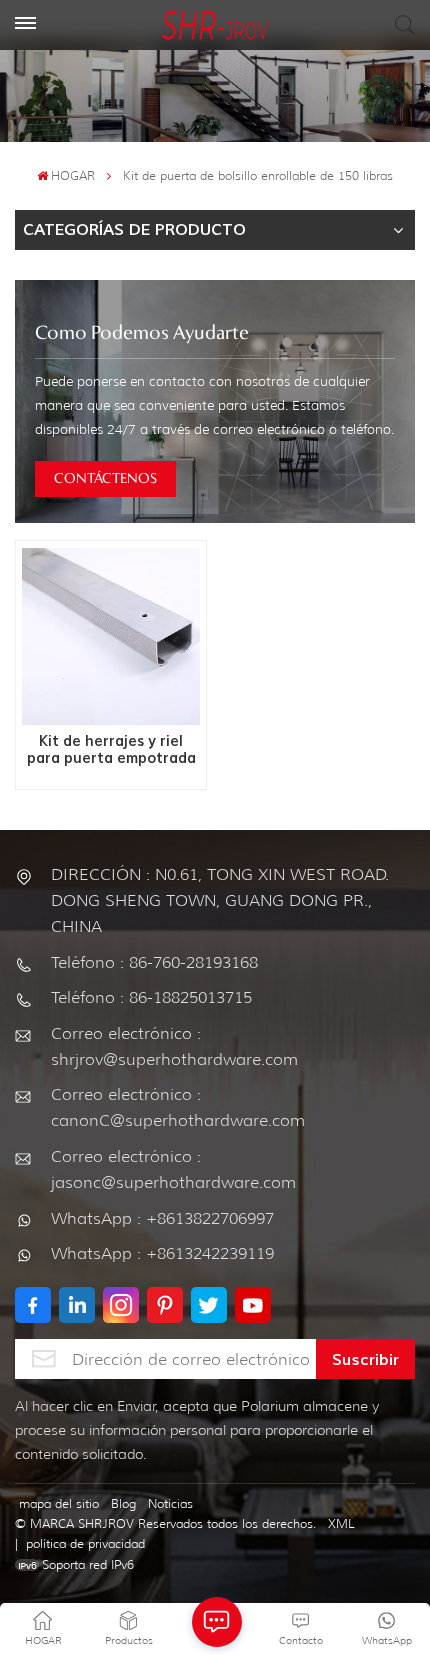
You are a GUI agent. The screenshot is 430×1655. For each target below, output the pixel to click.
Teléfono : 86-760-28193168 (154, 962)
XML (341, 1523)
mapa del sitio (59, 1503)
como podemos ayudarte (142, 334)
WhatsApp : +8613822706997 (162, 1218)
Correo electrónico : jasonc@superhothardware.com (173, 1169)
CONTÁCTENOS (105, 479)
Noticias (170, 1503)
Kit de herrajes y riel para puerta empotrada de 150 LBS (111, 750)
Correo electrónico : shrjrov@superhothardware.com (174, 1046)
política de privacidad (85, 1543)
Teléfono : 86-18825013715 (151, 997)
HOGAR (73, 175)
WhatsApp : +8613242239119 (162, 1253)
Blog (123, 1503)
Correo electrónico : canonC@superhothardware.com (178, 1107)
